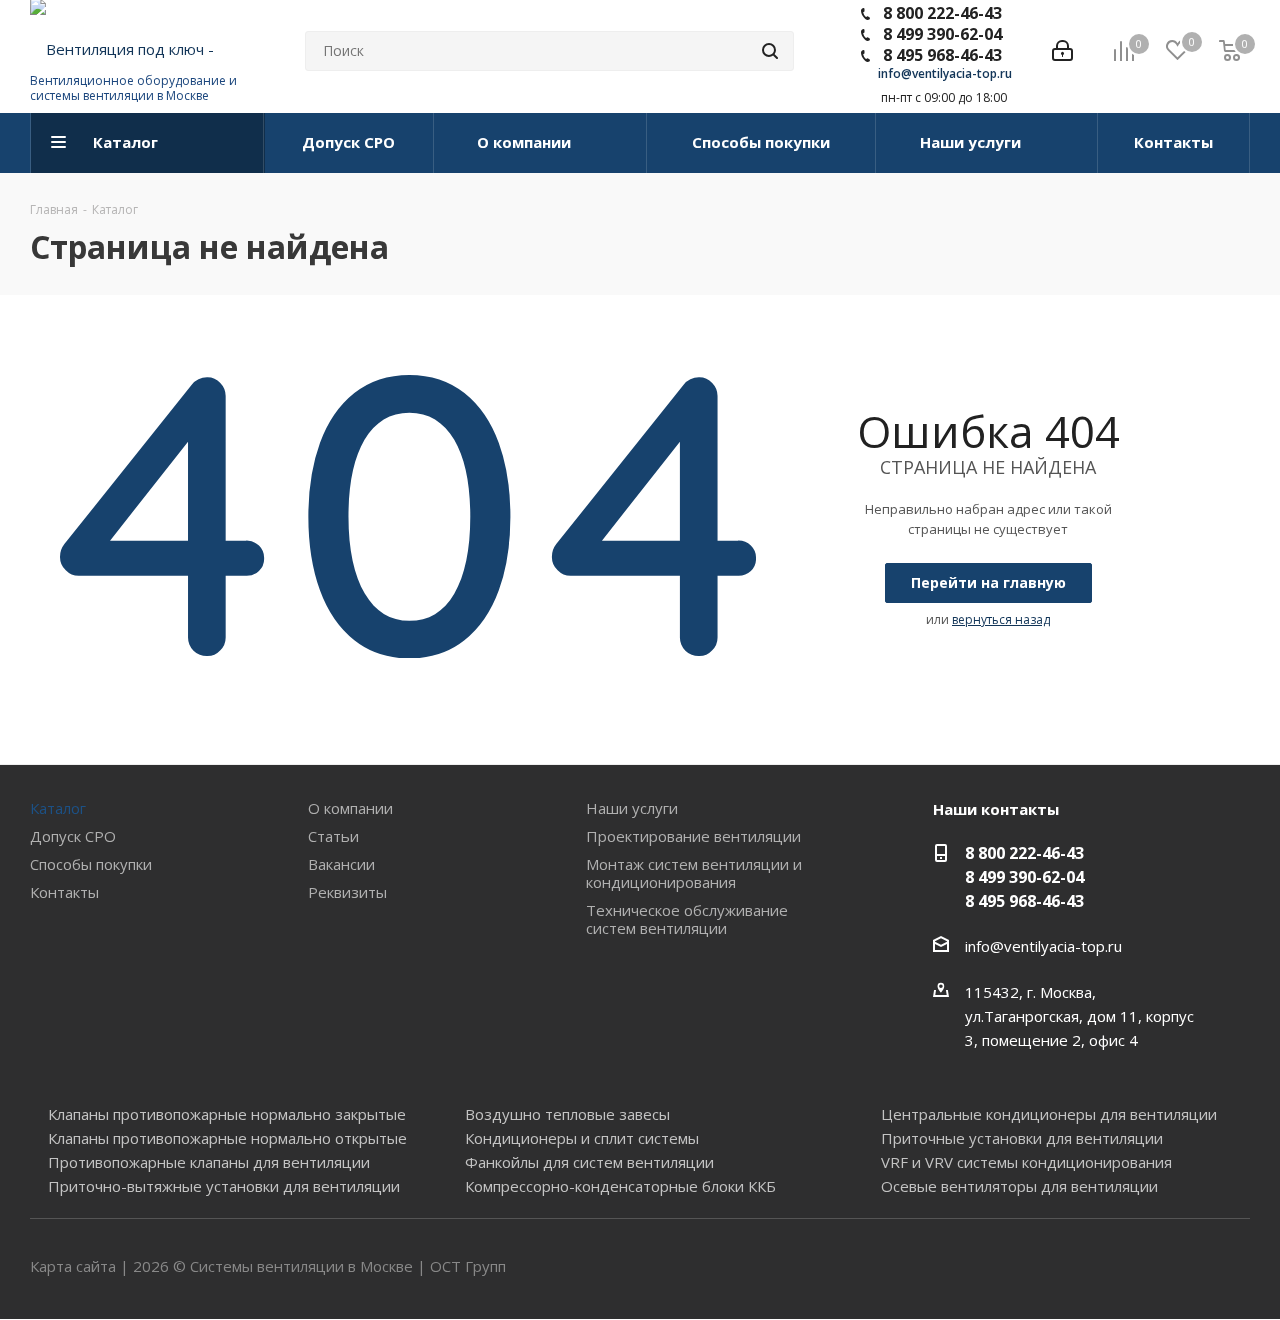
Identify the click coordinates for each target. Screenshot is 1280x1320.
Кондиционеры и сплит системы (582, 1138)
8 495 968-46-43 (942, 55)
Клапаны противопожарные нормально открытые (227, 1138)
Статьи (333, 836)
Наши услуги (632, 808)
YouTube (1235, 1268)
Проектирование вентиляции (693, 836)
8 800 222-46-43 (942, 13)
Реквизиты (347, 892)
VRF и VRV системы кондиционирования (1026, 1162)
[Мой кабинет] (1062, 51)
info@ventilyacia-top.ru (945, 73)
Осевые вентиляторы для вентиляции (1019, 1186)
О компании (350, 808)
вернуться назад (1001, 619)
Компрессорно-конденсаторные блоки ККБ (620, 1186)
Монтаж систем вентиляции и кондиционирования (694, 873)
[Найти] (770, 51)
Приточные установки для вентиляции (1022, 1138)
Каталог (58, 808)
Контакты (64, 892)
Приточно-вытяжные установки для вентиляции (224, 1186)
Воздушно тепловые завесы (567, 1114)
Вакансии (341, 864)
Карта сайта (73, 1266)
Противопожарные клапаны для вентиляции (209, 1162)
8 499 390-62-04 (942, 34)
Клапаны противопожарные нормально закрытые (227, 1114)
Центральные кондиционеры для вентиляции (1049, 1114)
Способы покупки (91, 864)
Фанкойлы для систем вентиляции (589, 1162)
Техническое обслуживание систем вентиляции (687, 919)
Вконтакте (1135, 1268)
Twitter (1185, 1268)
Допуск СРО (73, 836)
